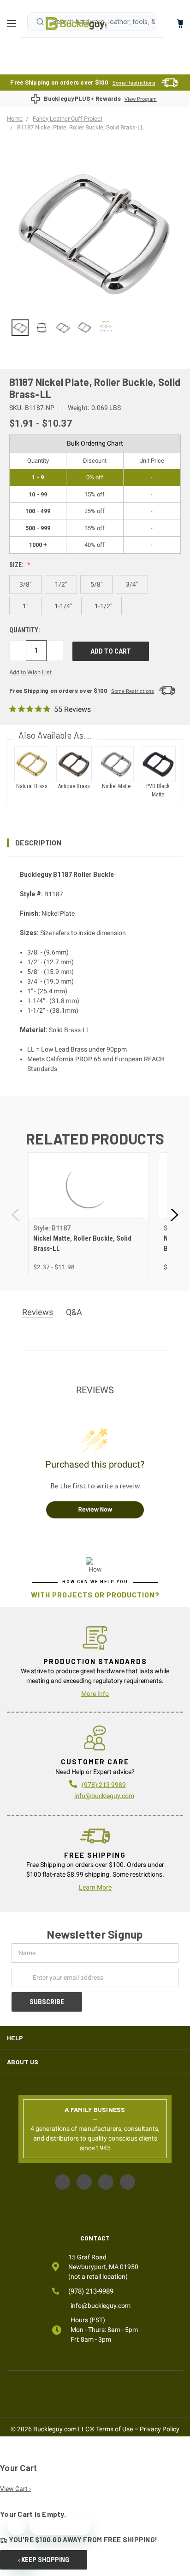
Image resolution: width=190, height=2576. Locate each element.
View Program (141, 99)
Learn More (95, 1887)
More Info (95, 1694)
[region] (95, 328)
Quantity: (25, 630)
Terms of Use (114, 2429)
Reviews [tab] (38, 1312)
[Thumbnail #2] (63, 328)
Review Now (95, 1509)
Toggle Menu (14, 24)
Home (76, 24)
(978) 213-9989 (91, 2291)
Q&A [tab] (74, 1312)
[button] (95, 843)
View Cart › (15, 2489)
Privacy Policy (160, 2429)
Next (174, 1215)
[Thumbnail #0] (20, 328)
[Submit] (40, 22)
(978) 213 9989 (104, 1785)
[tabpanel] (88, 1215)
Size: (17, 565)
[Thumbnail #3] (85, 328)
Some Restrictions (134, 83)
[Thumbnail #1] (42, 328)
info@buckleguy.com (104, 1796)
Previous (16, 1215)
